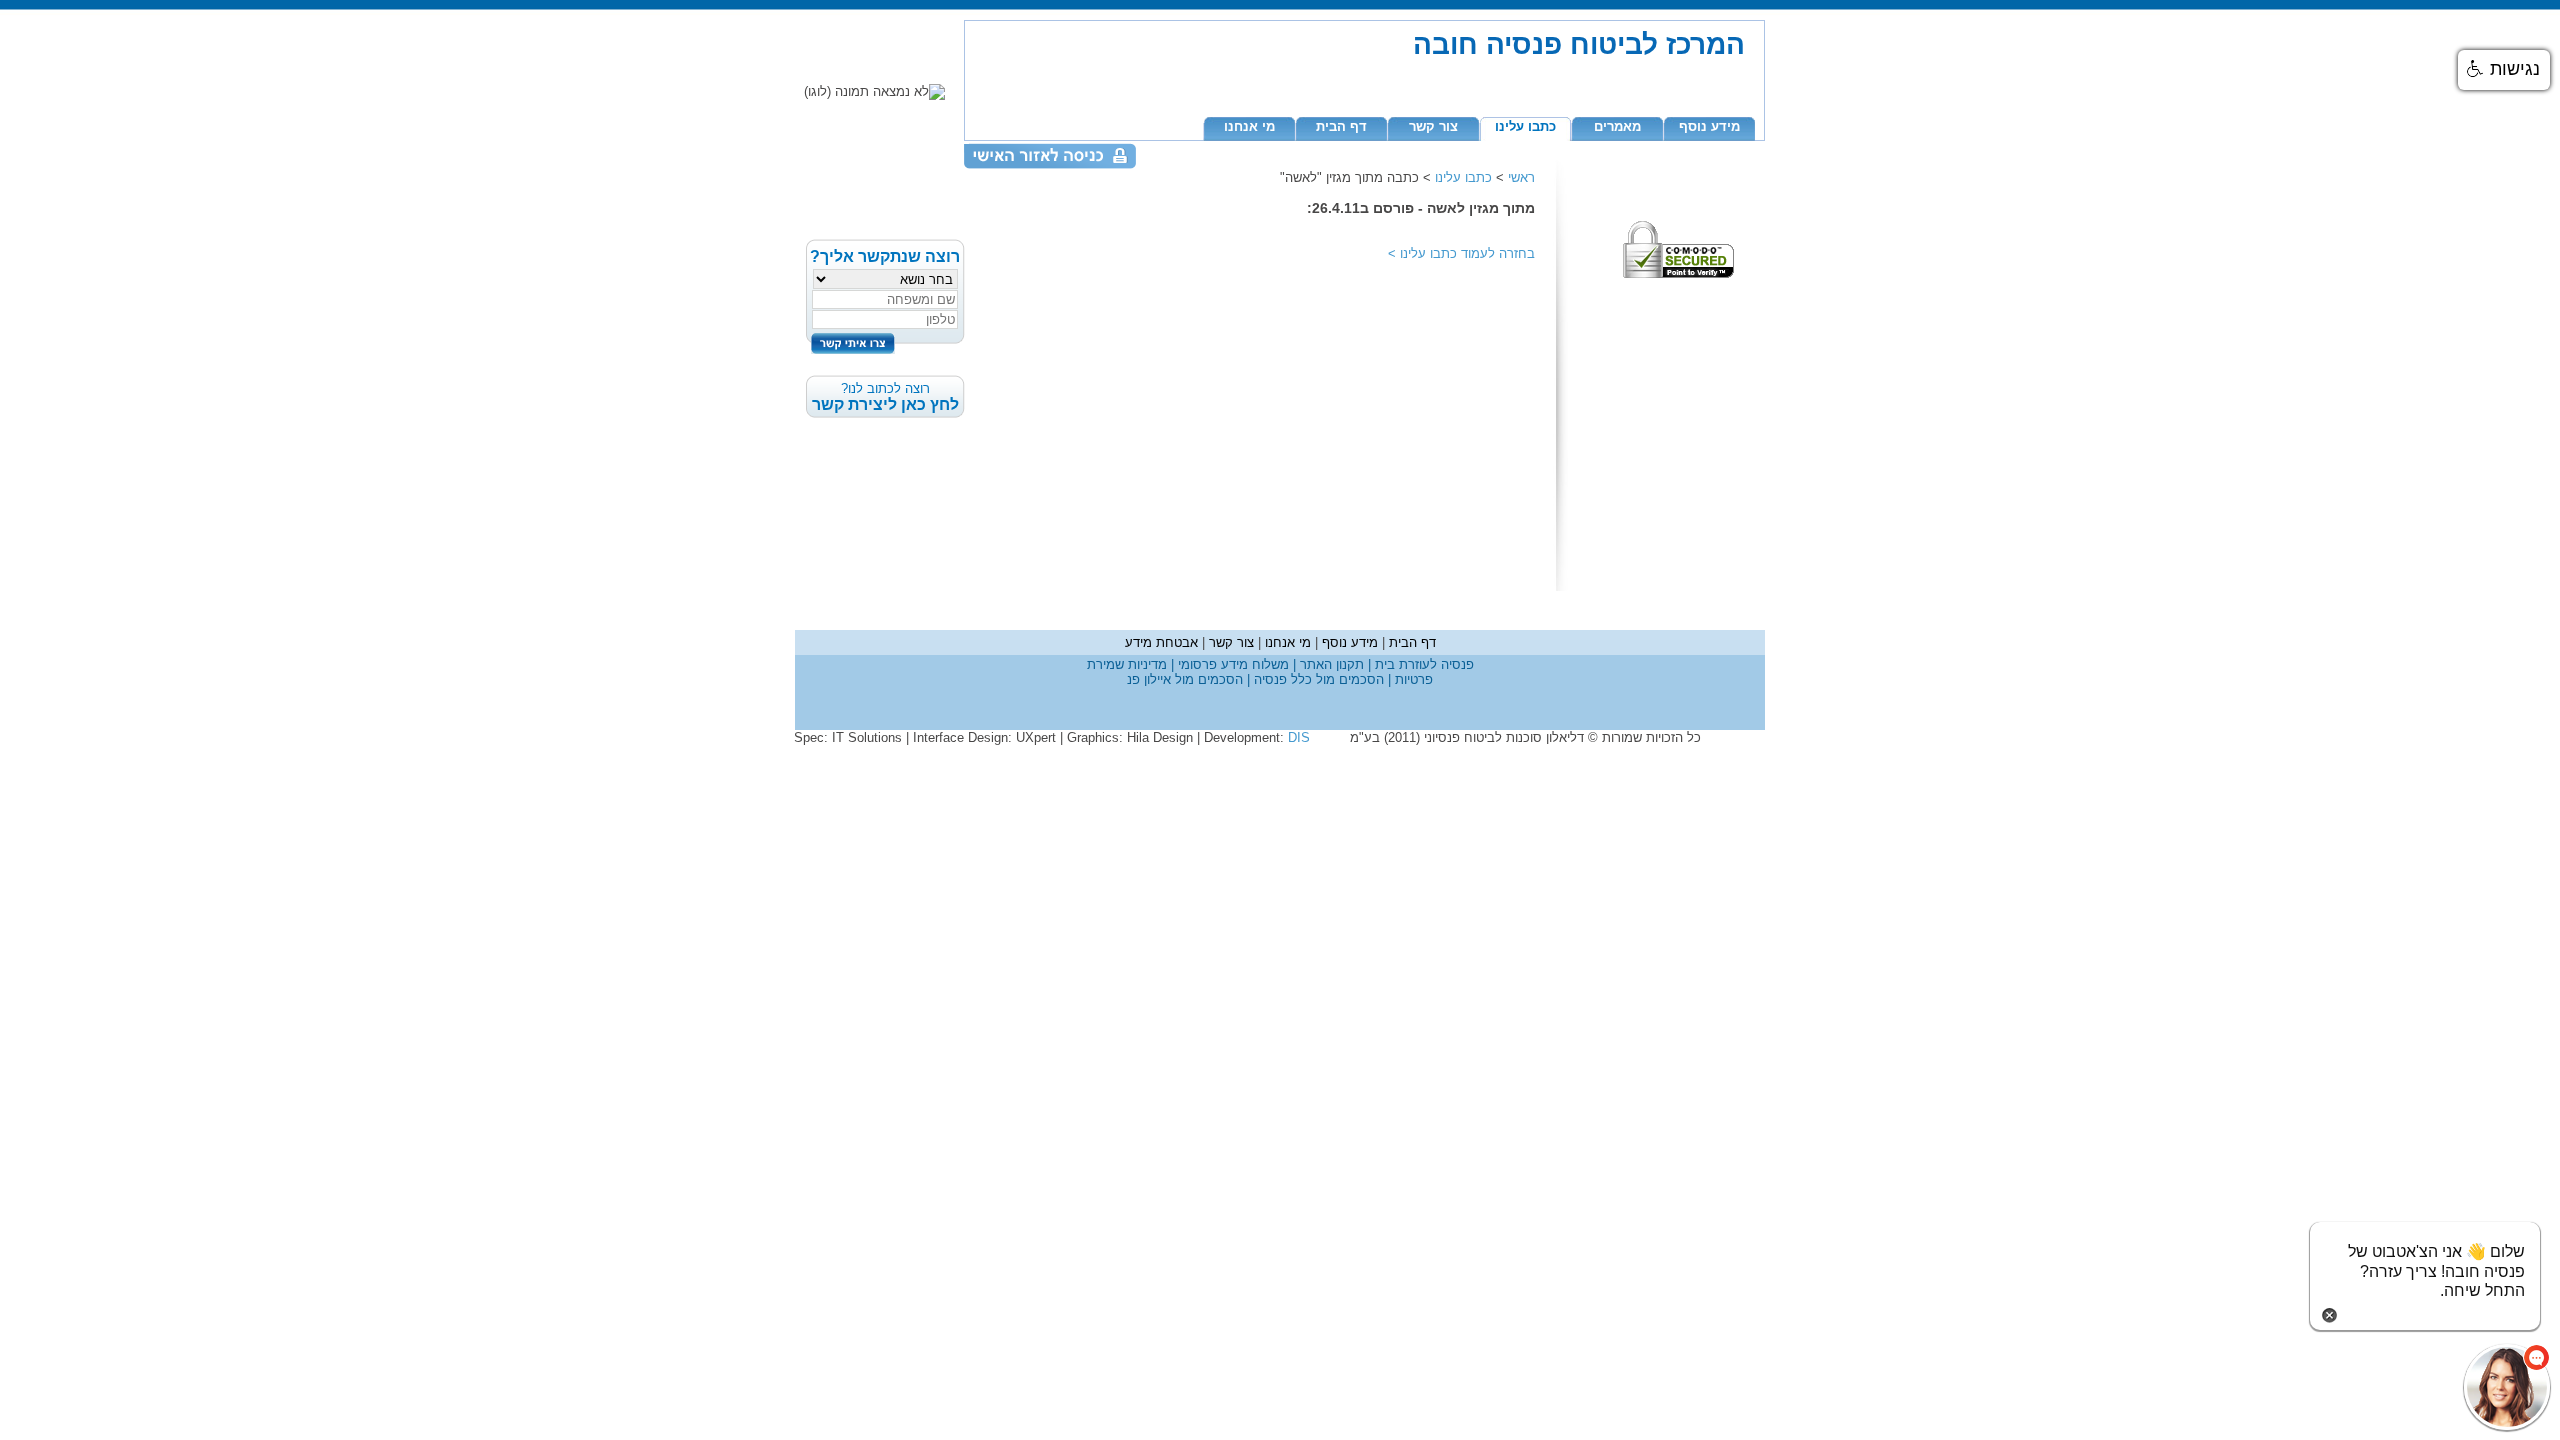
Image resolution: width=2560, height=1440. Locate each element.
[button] (2504, 70)
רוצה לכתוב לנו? (885, 397)
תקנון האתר (1330, 664)
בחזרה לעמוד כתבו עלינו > (1461, 253)
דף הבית (1341, 126)
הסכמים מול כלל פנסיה (1317, 679)
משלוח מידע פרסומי (1231, 664)
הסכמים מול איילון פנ (1185, 679)
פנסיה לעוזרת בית (1422, 664)
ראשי (1521, 177)
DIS (1299, 737)
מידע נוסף (1709, 126)
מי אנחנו (1249, 126)
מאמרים (1617, 126)
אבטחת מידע (1161, 642)
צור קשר (1433, 126)
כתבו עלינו (1525, 126)
